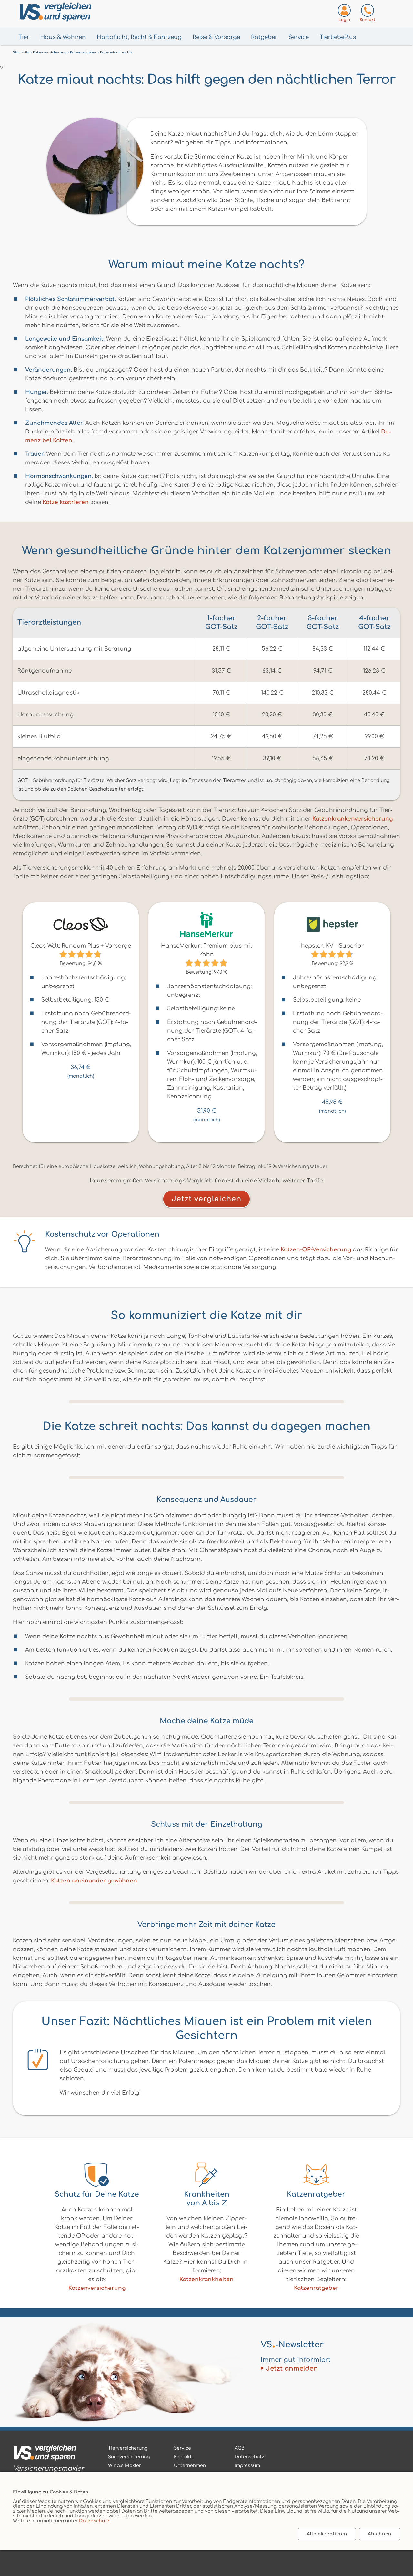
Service (299, 37)
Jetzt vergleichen (206, 1199)
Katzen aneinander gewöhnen (94, 1881)
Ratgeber (264, 37)
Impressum (247, 2466)
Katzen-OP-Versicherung (316, 1250)
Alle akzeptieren (327, 2534)
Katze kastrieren (66, 502)
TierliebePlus (338, 37)
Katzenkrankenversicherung (353, 819)
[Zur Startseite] (87, 13)
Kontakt (183, 2457)
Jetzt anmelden (292, 2369)
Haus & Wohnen (63, 37)
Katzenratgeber (316, 2288)
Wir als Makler (125, 2466)
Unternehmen (190, 2466)
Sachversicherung (129, 2457)
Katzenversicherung (97, 2288)
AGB (240, 2448)
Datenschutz (94, 2521)
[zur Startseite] (48, 2454)
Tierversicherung (128, 2448)
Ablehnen (380, 2534)
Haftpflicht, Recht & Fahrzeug (139, 37)
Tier (24, 37)
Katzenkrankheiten (206, 2279)
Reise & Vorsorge (216, 37)
